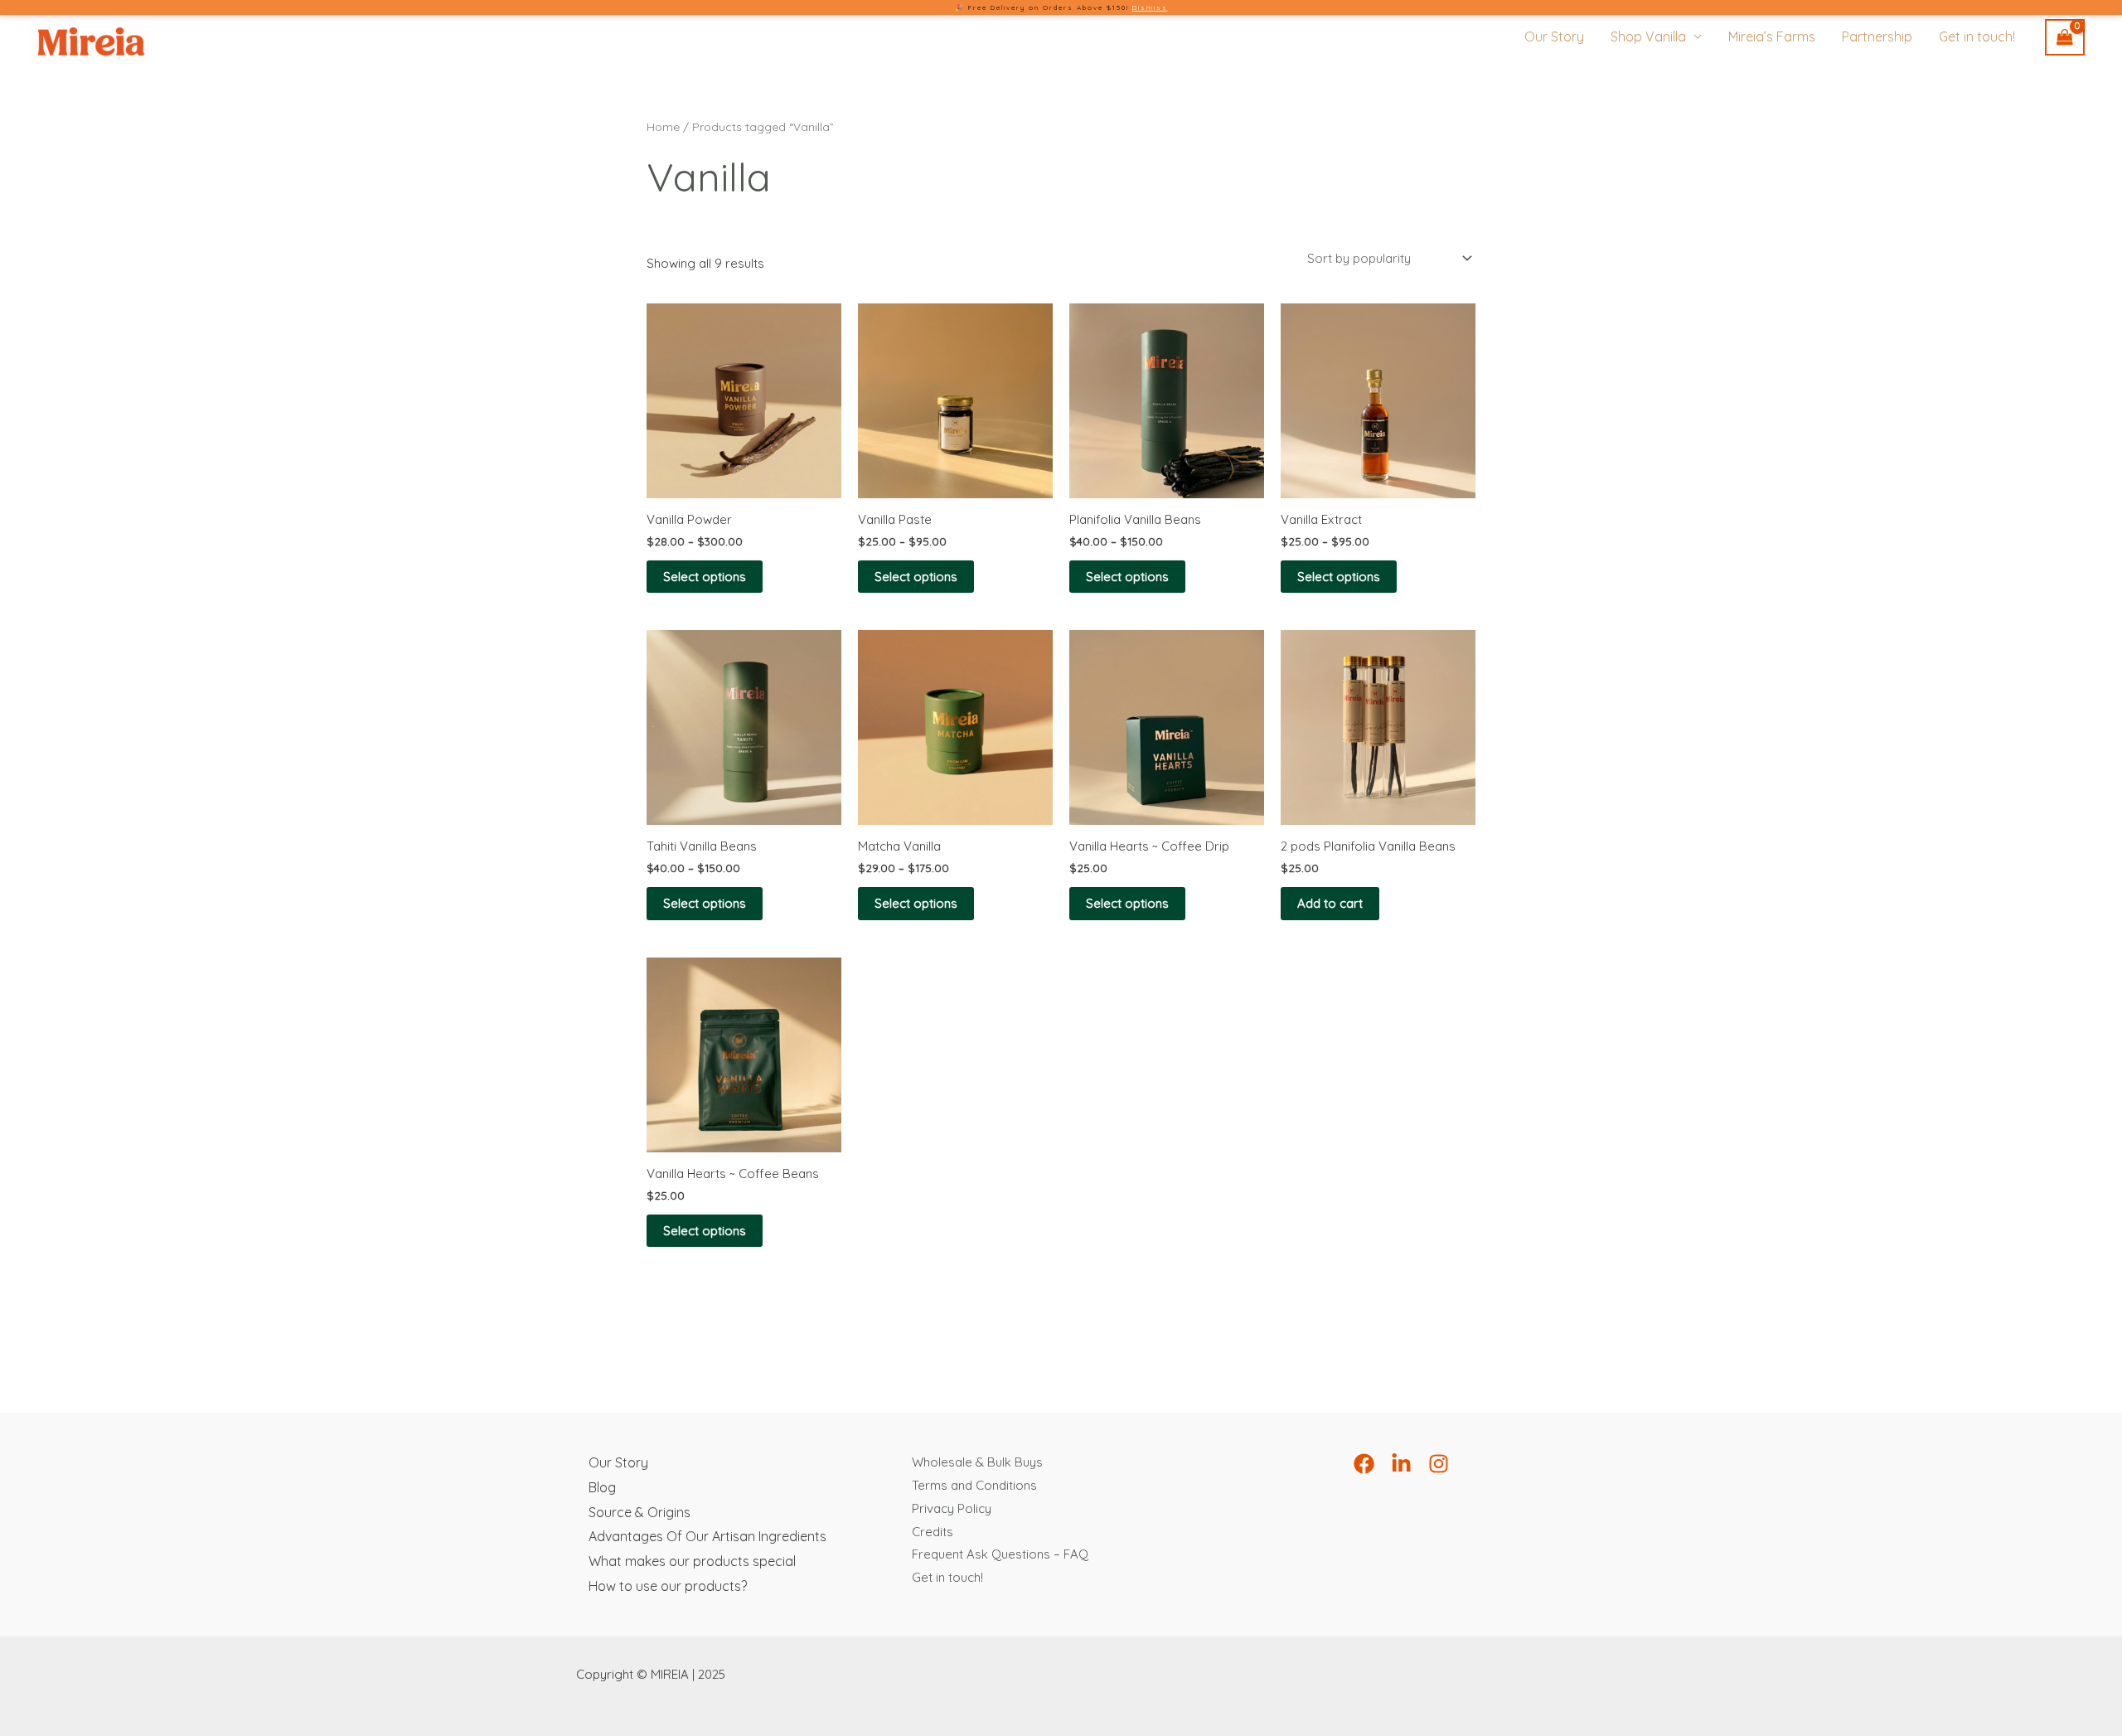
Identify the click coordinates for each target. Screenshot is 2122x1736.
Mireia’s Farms (1772, 36)
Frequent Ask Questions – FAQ (1000, 1554)
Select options (705, 577)
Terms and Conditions (974, 1485)
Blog (602, 1487)
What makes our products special (692, 1561)
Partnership (1877, 36)
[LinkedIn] (1401, 1464)
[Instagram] (1439, 1464)
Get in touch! (1977, 36)
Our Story (1554, 36)
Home (663, 126)
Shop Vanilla (1648, 36)
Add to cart (1330, 903)
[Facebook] (1364, 1464)
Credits (933, 1532)
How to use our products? (668, 1586)
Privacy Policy (952, 1508)
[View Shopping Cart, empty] (2065, 38)
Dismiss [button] (1150, 7)
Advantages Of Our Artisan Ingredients (707, 1536)
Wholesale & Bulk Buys (977, 1462)
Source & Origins (640, 1512)
